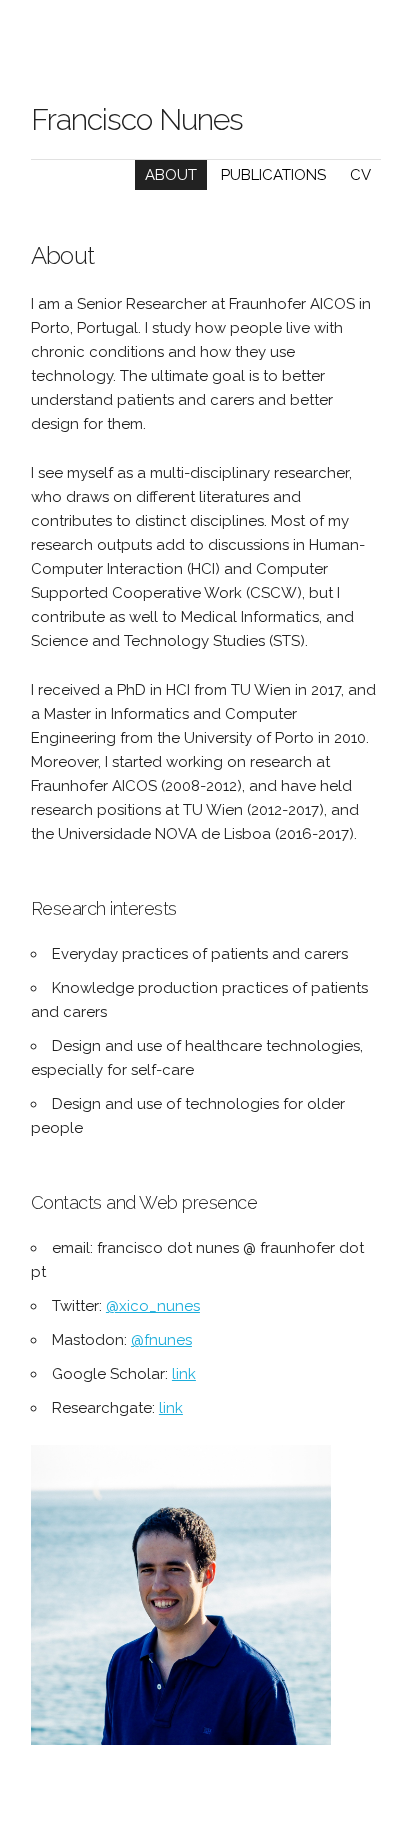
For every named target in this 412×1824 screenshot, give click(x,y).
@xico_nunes (153, 1306)
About (171, 175)
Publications (273, 175)
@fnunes (161, 1340)
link (184, 1374)
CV (360, 175)
